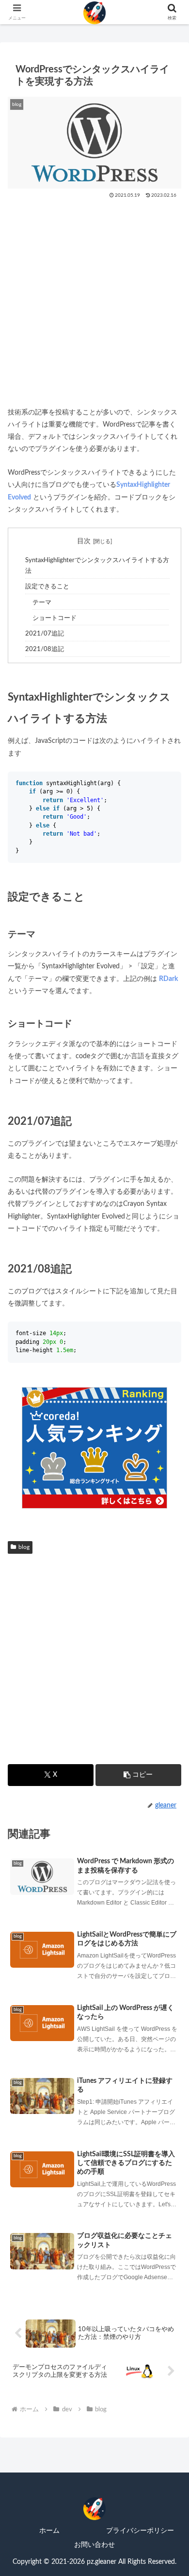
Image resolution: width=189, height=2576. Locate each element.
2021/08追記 (45, 649)
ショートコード (55, 618)
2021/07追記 (45, 634)
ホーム (49, 2531)
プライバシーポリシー (140, 2531)
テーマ (42, 602)
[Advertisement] (94, 299)
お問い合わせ (94, 2545)
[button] (138, 1775)
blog (24, 1547)
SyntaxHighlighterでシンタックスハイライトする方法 (97, 566)
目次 (84, 541)
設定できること (47, 586)
